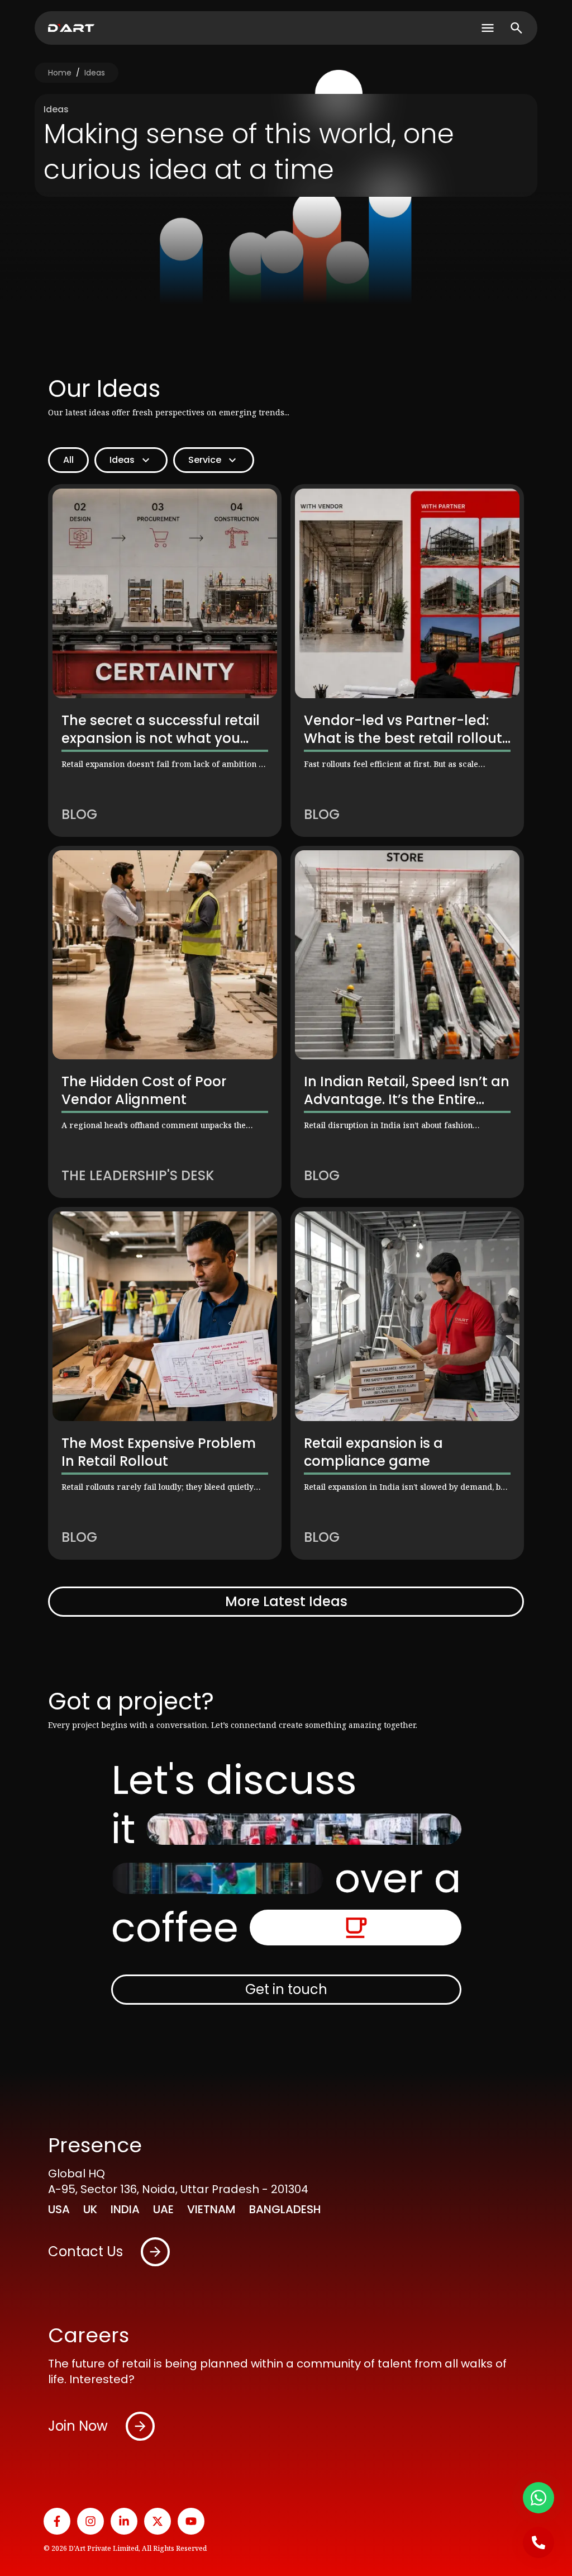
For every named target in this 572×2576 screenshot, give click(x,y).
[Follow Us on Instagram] (90, 2521)
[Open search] (516, 28)
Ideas (95, 73)
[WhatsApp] (538, 2498)
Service (205, 460)
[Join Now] (140, 2426)
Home (60, 73)
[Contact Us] (155, 2252)
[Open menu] (488, 28)
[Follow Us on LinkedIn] (124, 2521)
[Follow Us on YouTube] (191, 2521)
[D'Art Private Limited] (71, 28)
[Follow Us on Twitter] (158, 2521)
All (68, 460)
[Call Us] (538, 2542)
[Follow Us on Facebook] (57, 2521)
